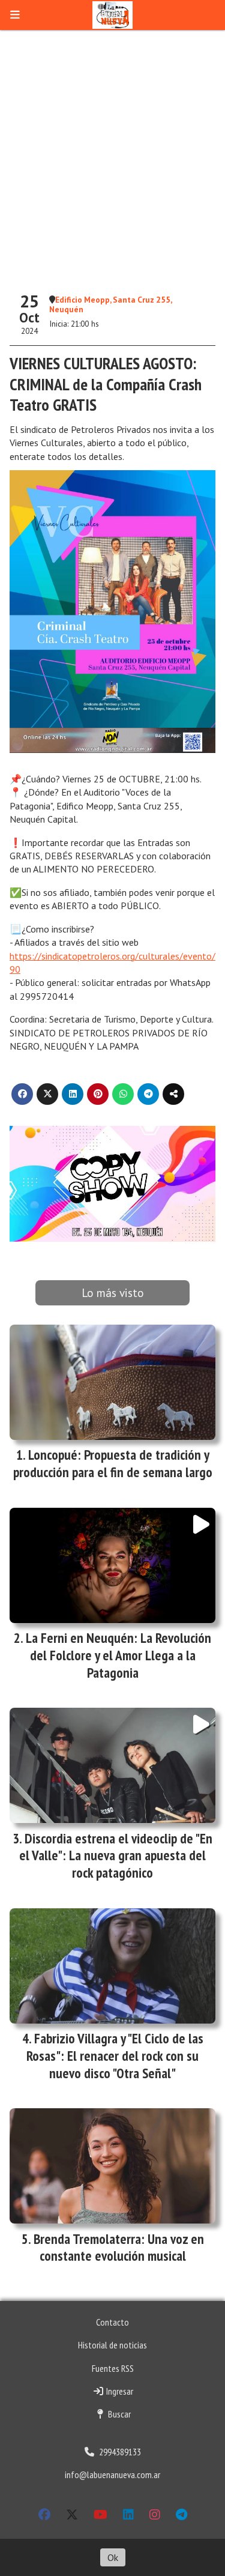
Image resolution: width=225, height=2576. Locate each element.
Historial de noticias (112, 2345)
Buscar (118, 2414)
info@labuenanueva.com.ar (112, 2475)
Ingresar (119, 2391)
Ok (113, 2557)
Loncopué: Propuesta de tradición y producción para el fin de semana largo (113, 1463)
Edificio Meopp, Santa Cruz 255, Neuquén (110, 304)
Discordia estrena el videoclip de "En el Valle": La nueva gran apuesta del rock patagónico (116, 1856)
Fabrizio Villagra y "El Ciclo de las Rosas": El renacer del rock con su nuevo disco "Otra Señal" (115, 2056)
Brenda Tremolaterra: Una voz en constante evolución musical (119, 2248)
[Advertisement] (112, 158)
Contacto (112, 2322)
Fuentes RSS (113, 2368)
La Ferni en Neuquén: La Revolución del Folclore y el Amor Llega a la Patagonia (118, 1655)
